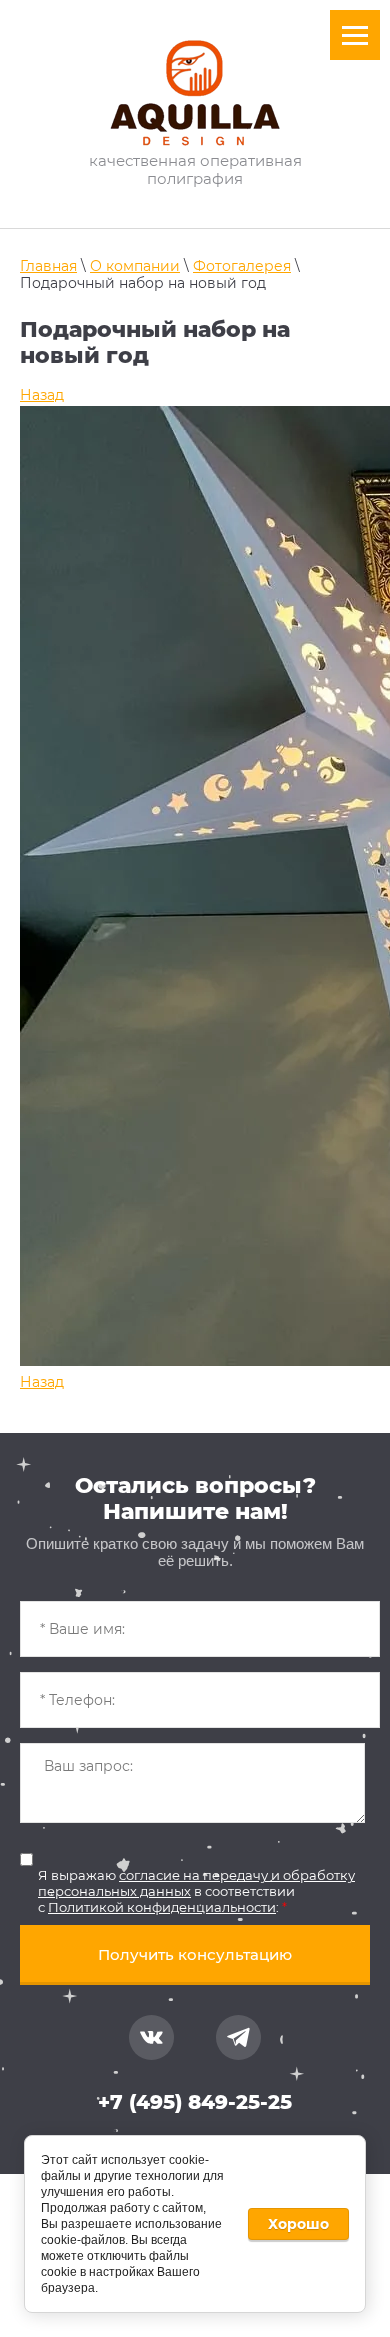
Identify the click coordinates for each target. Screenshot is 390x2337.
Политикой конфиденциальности (162, 1907)
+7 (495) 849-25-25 (195, 2102)
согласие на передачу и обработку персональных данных (196, 1883)
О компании (135, 266)
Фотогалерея (242, 266)
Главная (48, 266)
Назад (42, 395)
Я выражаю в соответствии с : (196, 1890)
